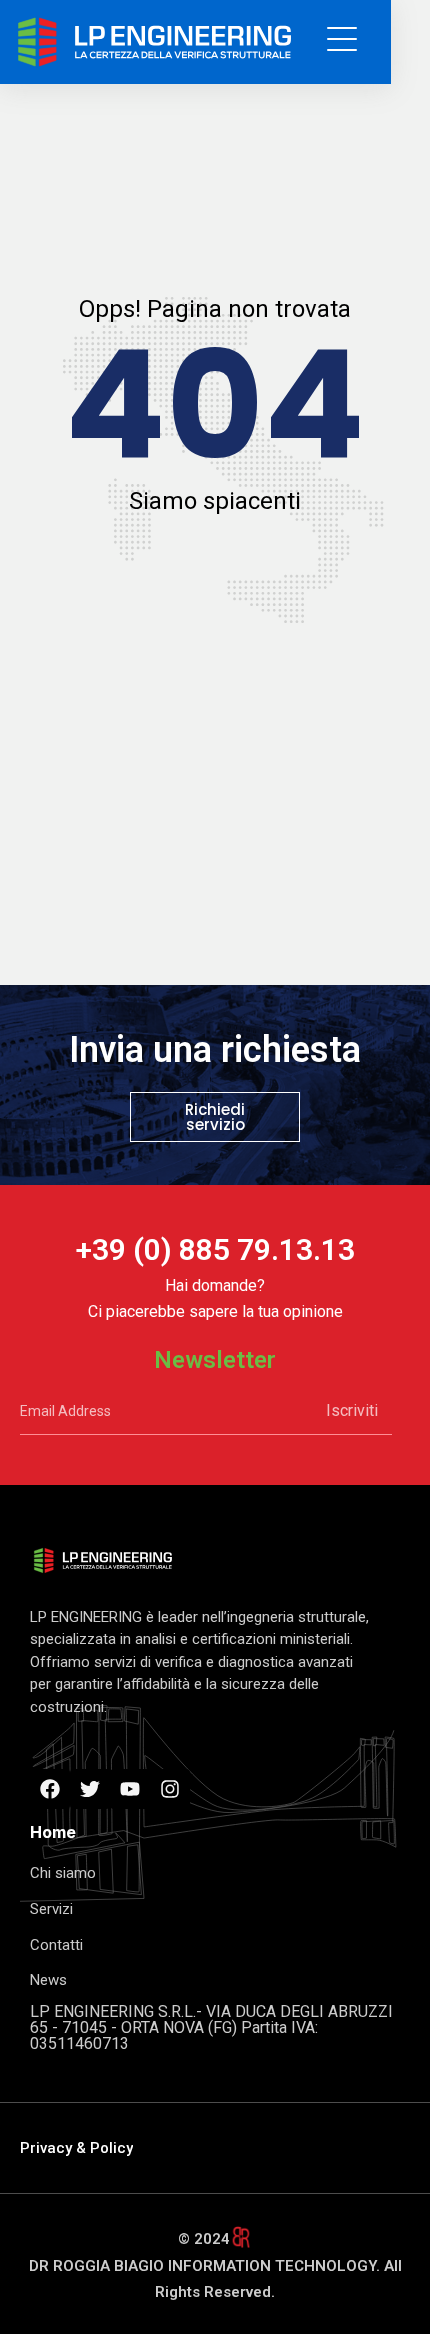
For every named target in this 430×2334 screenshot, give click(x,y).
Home (53, 1832)
